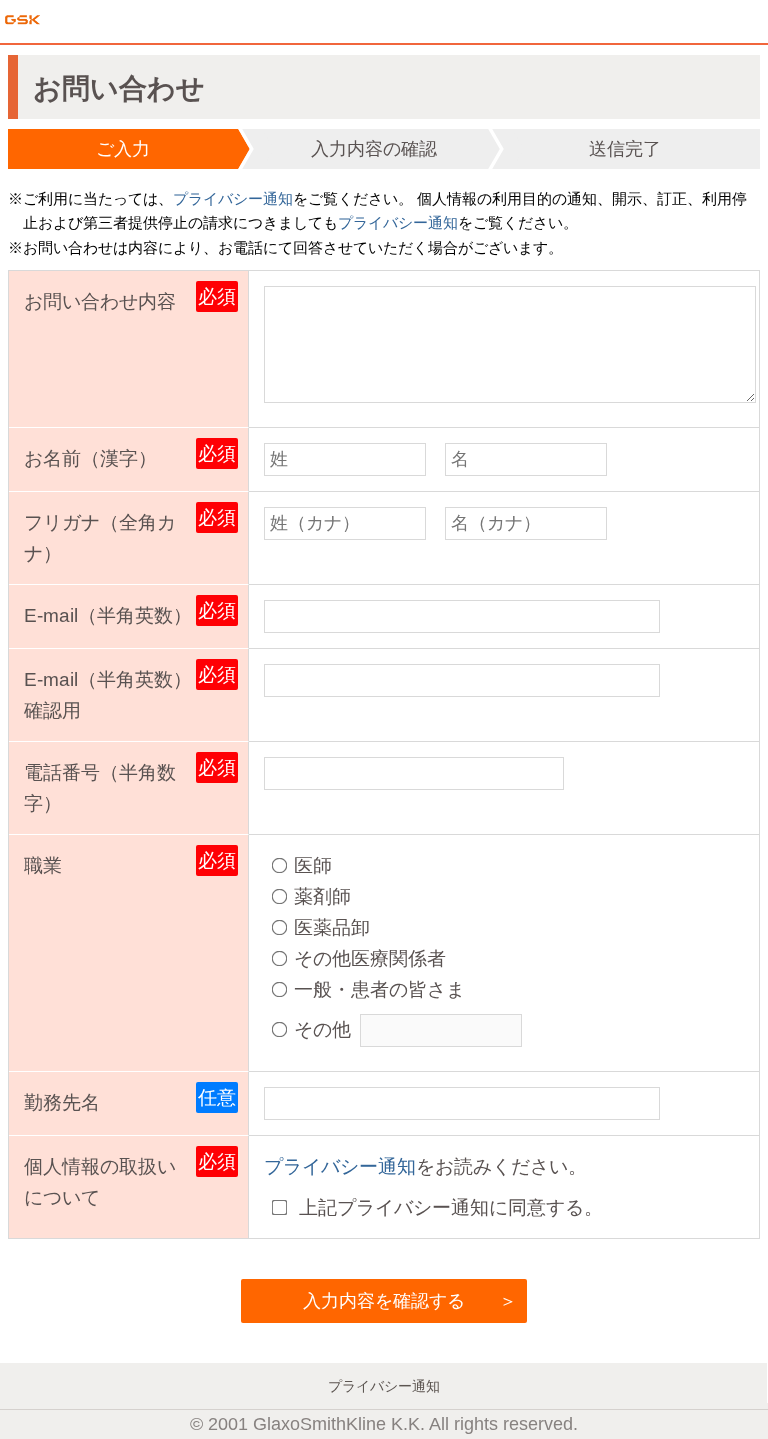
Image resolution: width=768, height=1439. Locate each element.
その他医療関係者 (370, 958)
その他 (322, 1029)
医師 (313, 865)
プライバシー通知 (233, 198)
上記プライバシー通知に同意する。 (448, 1207)
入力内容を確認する (384, 1301)
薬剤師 (322, 896)
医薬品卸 (332, 927)
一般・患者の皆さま (379, 989)
